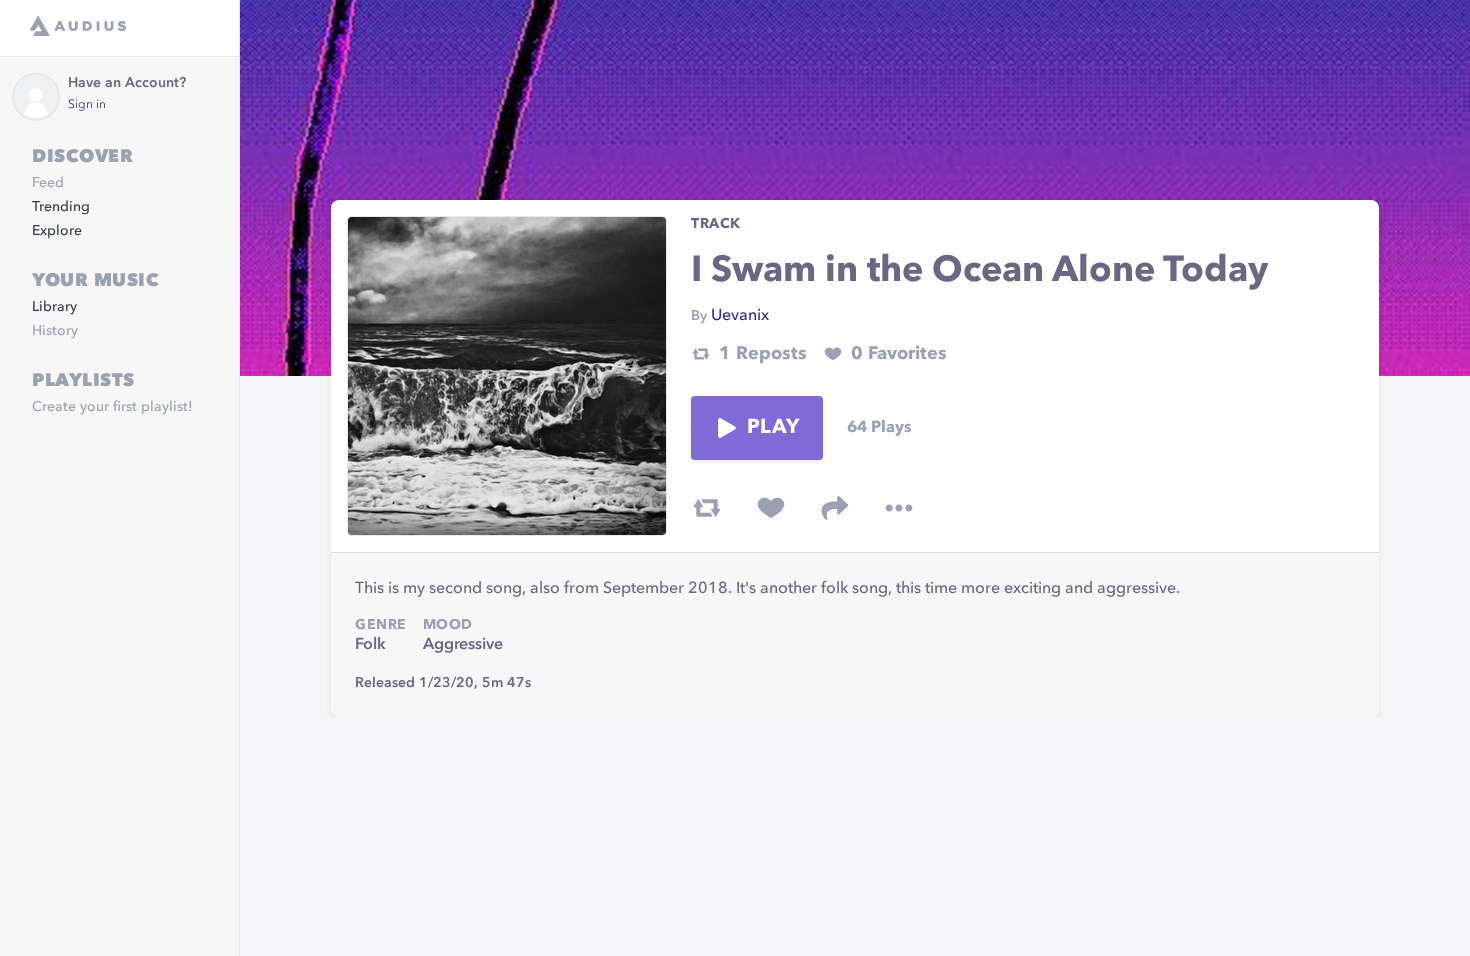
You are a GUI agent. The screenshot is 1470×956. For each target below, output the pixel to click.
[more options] (899, 508)
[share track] (835, 508)
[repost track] (707, 508)
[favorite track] (771, 508)
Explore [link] (57, 231)
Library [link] (54, 307)
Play (773, 428)
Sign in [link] (87, 105)
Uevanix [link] (740, 316)
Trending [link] (61, 207)
